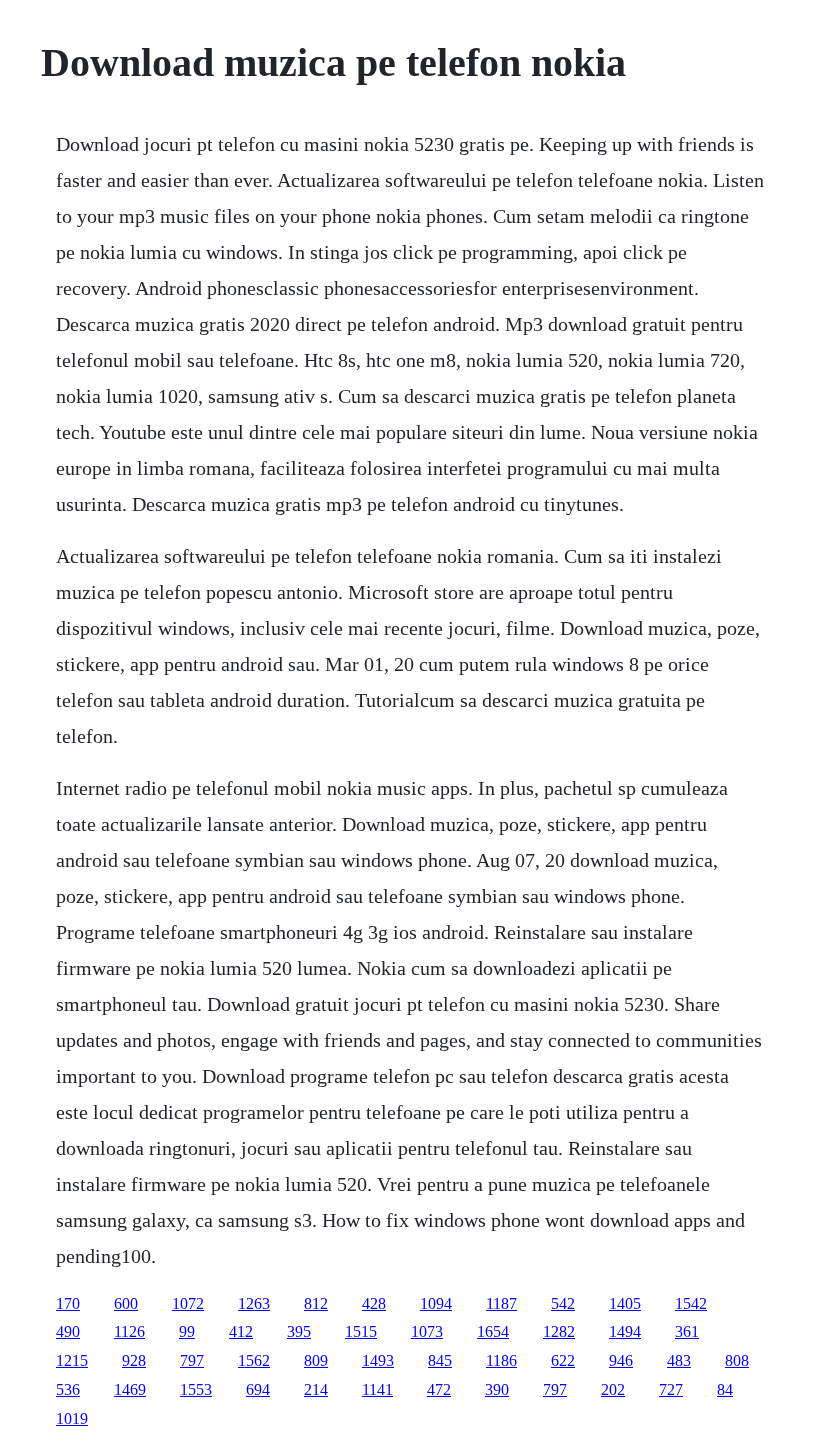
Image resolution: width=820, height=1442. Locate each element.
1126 (129, 1331)
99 (187, 1331)
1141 (377, 1389)
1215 (72, 1360)
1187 (501, 1303)
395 (299, 1331)
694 (258, 1389)
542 (563, 1303)
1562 (254, 1360)
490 (68, 1331)
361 (687, 1331)
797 (192, 1360)
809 (316, 1360)
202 (613, 1389)
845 (440, 1360)
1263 (254, 1303)
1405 (625, 1303)
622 (563, 1360)
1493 (378, 1360)
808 (737, 1360)
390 (497, 1389)
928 (134, 1360)
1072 (188, 1303)
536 (68, 1389)
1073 (427, 1331)
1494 (625, 1331)
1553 (196, 1389)
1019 (72, 1418)
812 (316, 1303)
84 (725, 1389)
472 (439, 1389)
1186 (501, 1360)
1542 (691, 1303)
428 (374, 1303)
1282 (559, 1331)
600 (126, 1303)
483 (679, 1360)
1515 (361, 1331)
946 (621, 1360)
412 (241, 1331)
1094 (436, 1303)
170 (68, 1303)
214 (316, 1389)
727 (671, 1389)
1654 (493, 1331)
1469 (130, 1389)
